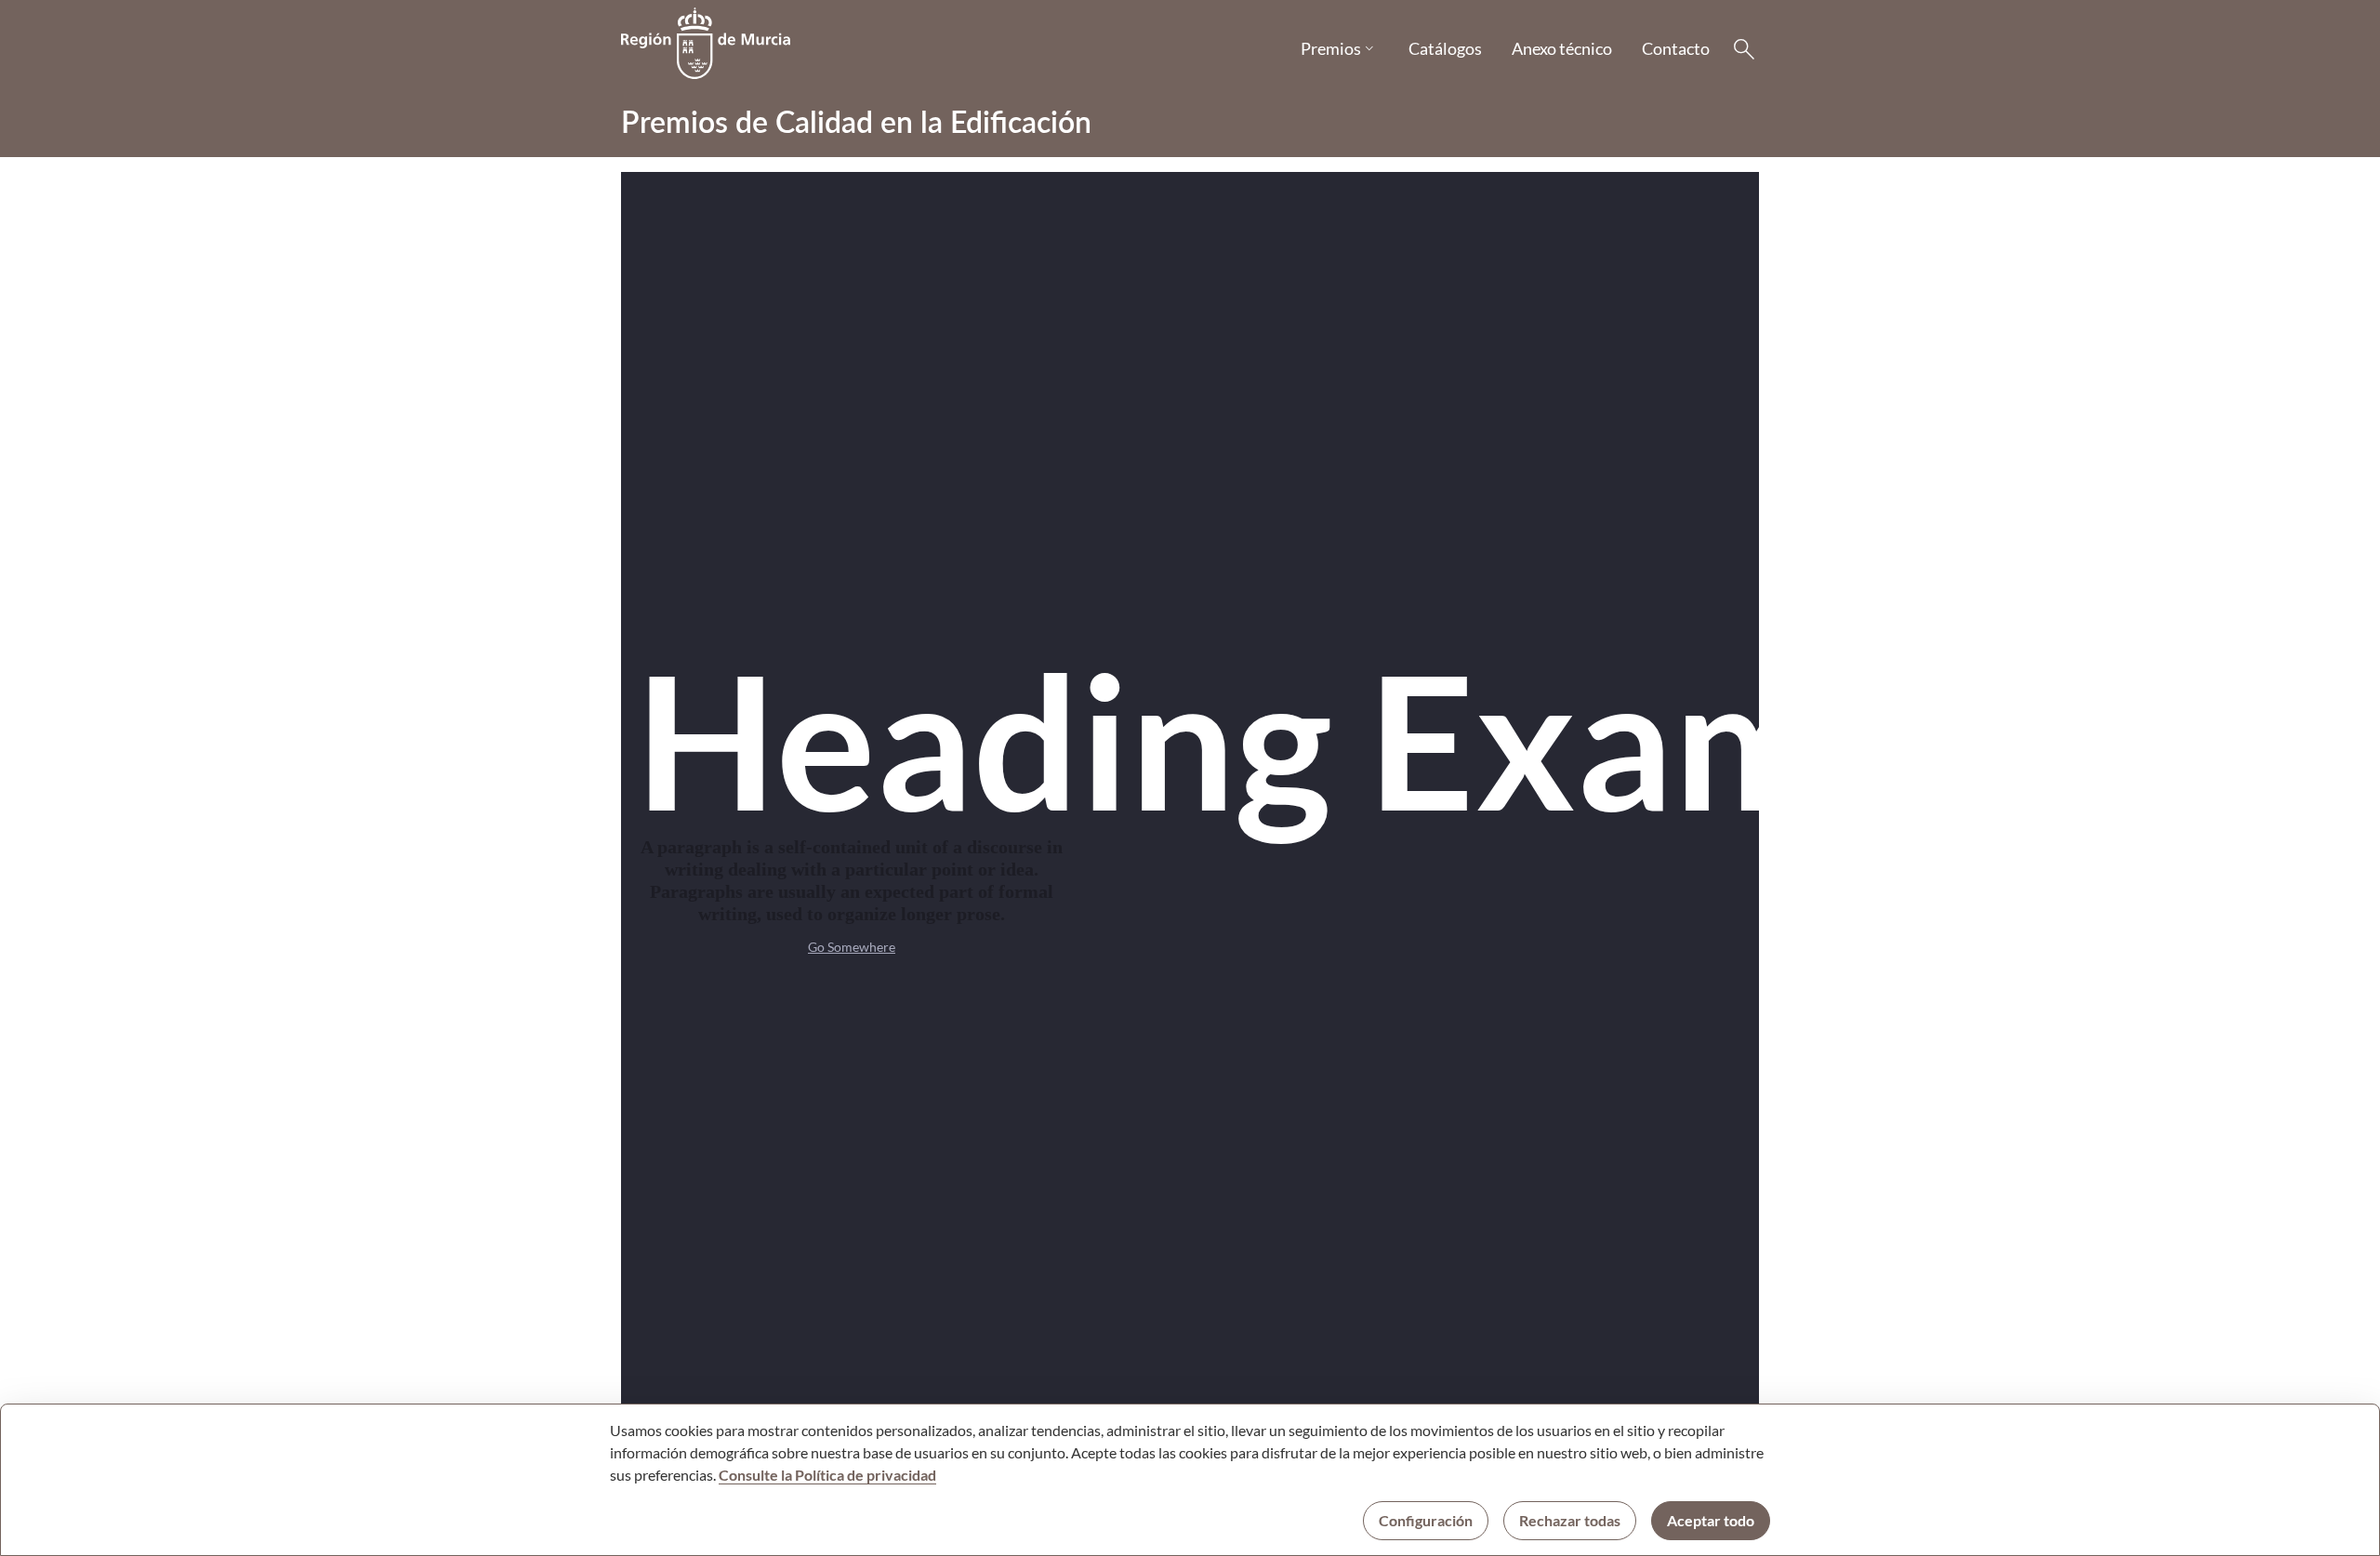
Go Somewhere (852, 947)
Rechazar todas (1570, 1520)
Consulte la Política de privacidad (827, 1475)
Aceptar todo (1711, 1520)
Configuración (1426, 1520)
